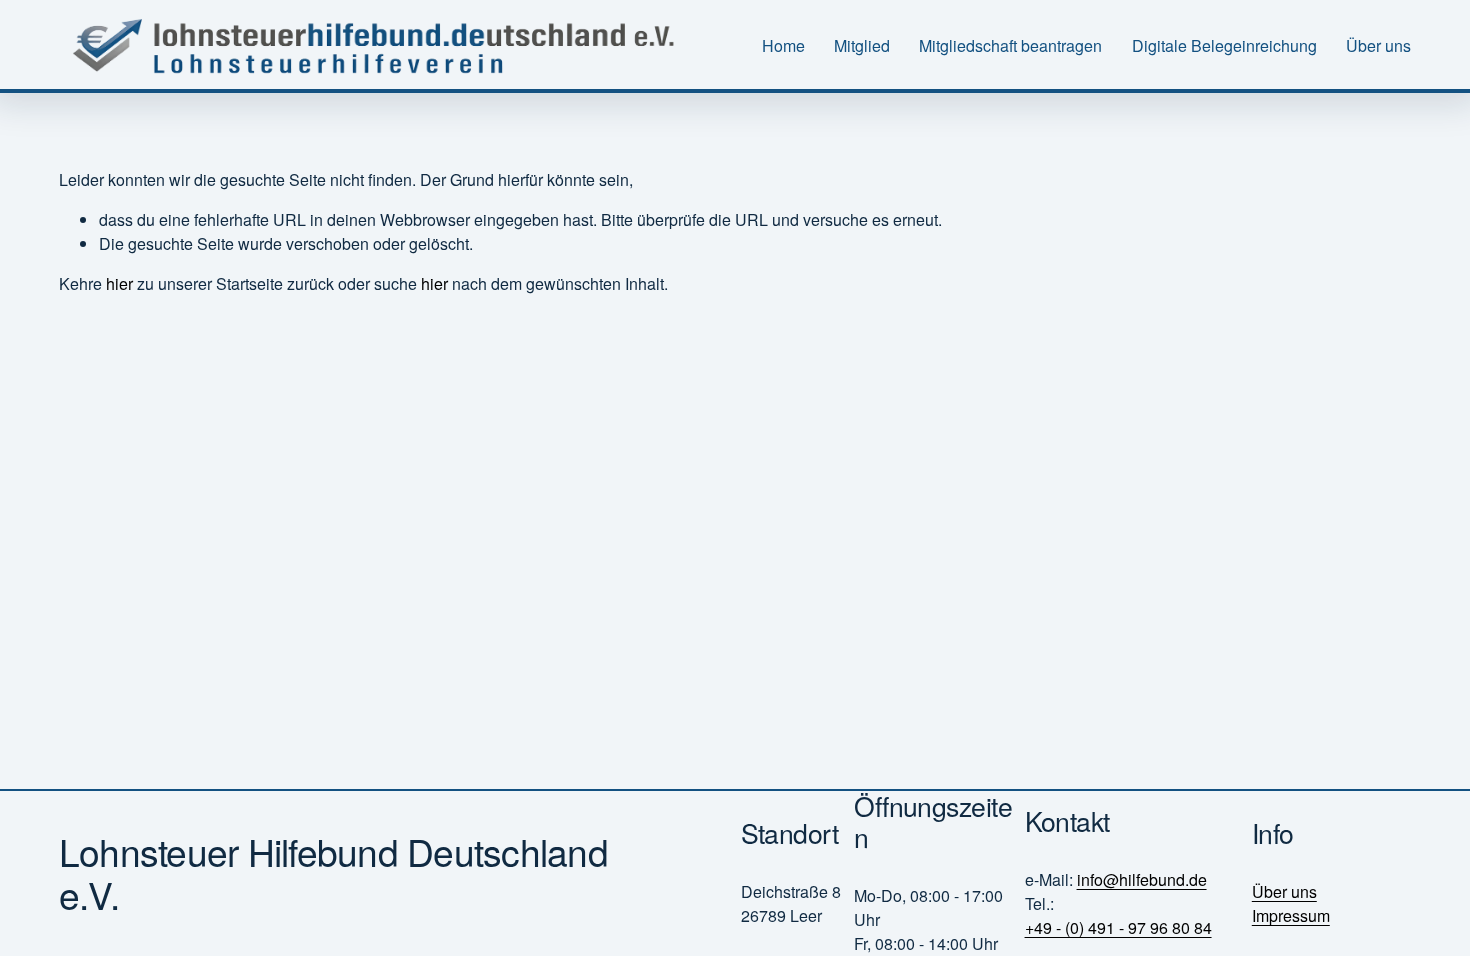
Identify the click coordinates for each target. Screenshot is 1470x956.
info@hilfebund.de (1142, 879)
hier (119, 283)
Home (783, 45)
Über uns (1378, 45)
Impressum (1291, 915)
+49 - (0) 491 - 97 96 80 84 (1118, 927)
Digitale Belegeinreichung (1224, 45)
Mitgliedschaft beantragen (1010, 45)
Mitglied (862, 45)
